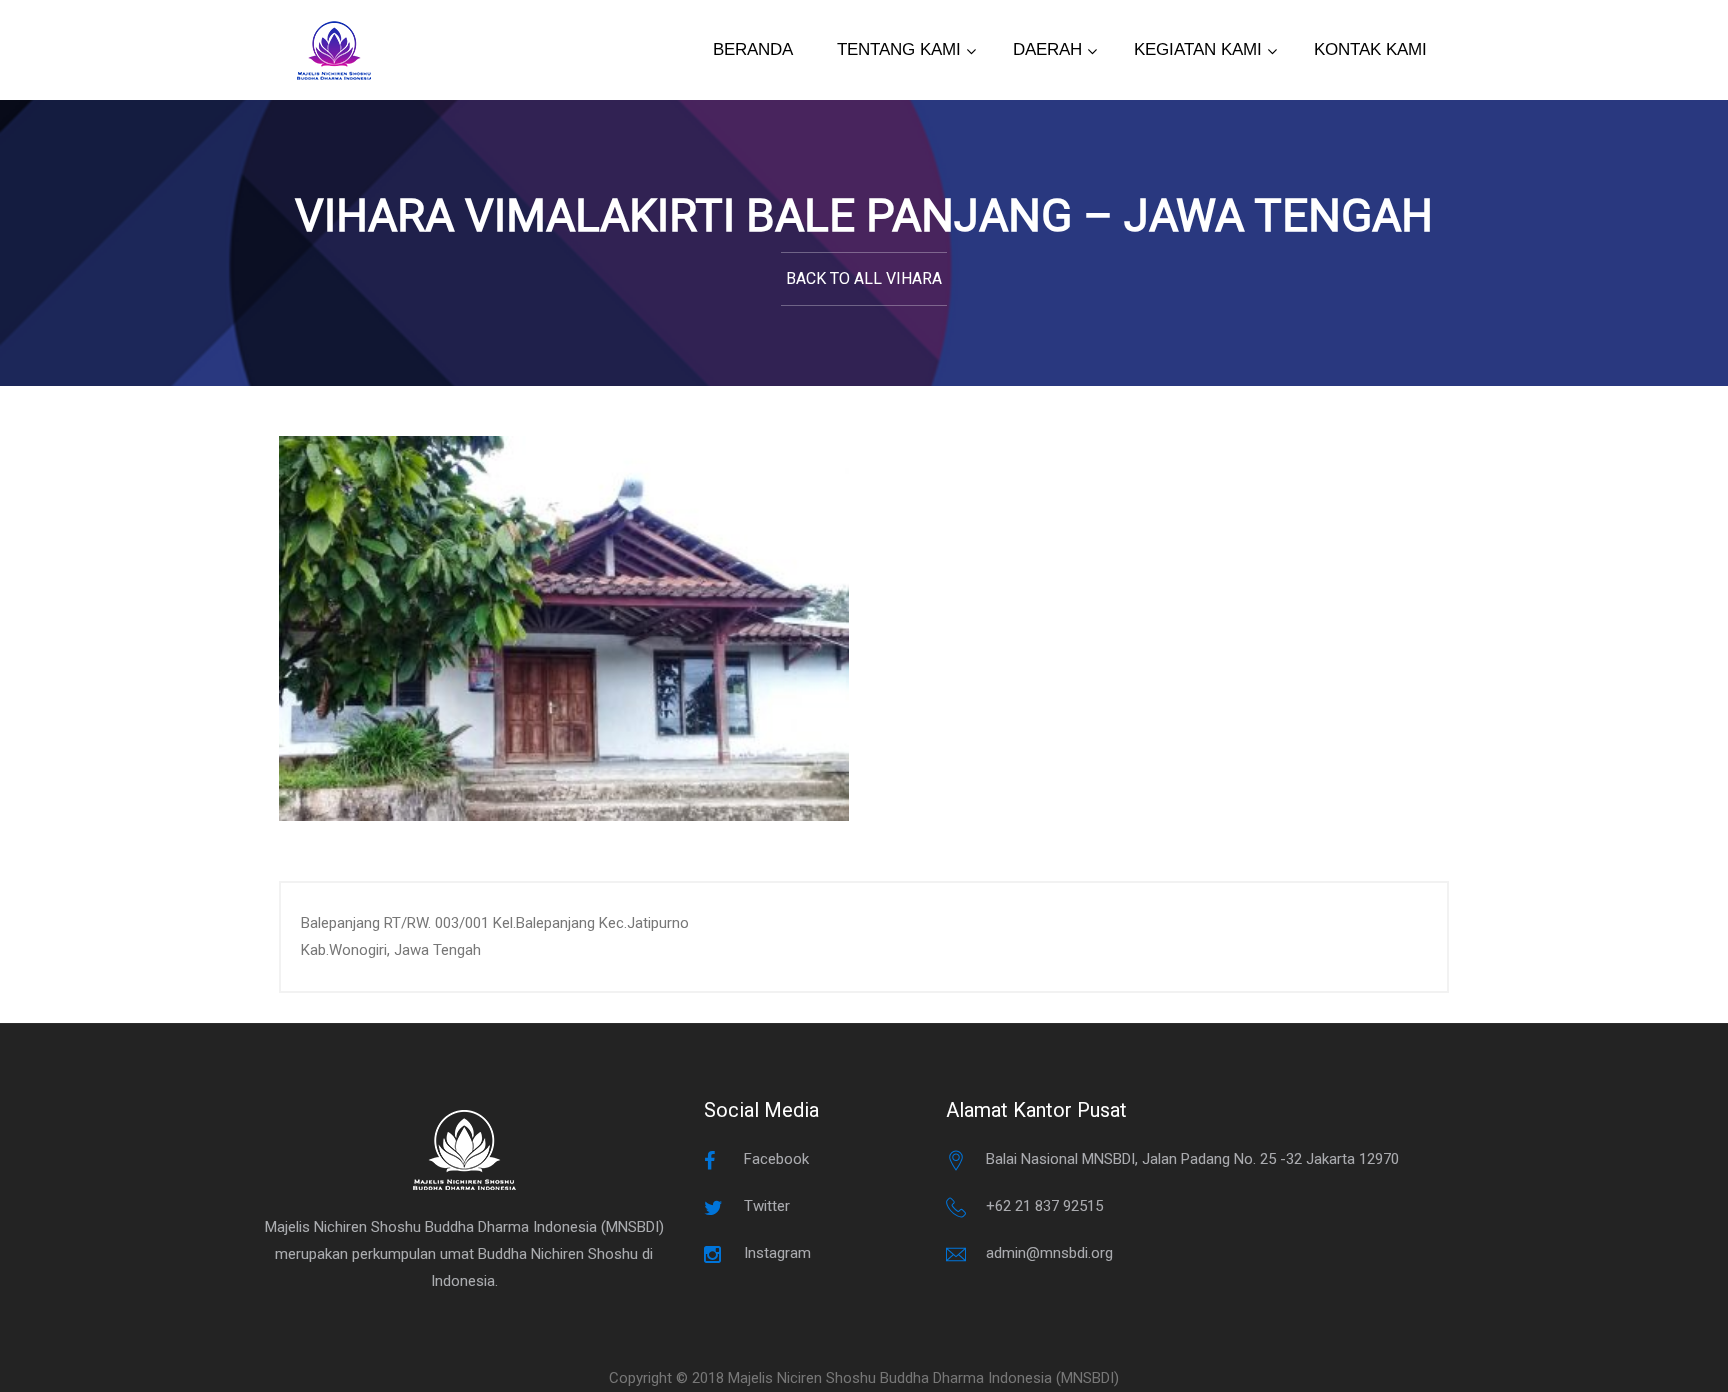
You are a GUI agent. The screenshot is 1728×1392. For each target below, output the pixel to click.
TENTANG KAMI (899, 49)
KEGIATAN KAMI (1198, 49)
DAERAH (1047, 49)
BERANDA (753, 49)
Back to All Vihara (864, 278)
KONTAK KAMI (1370, 49)
